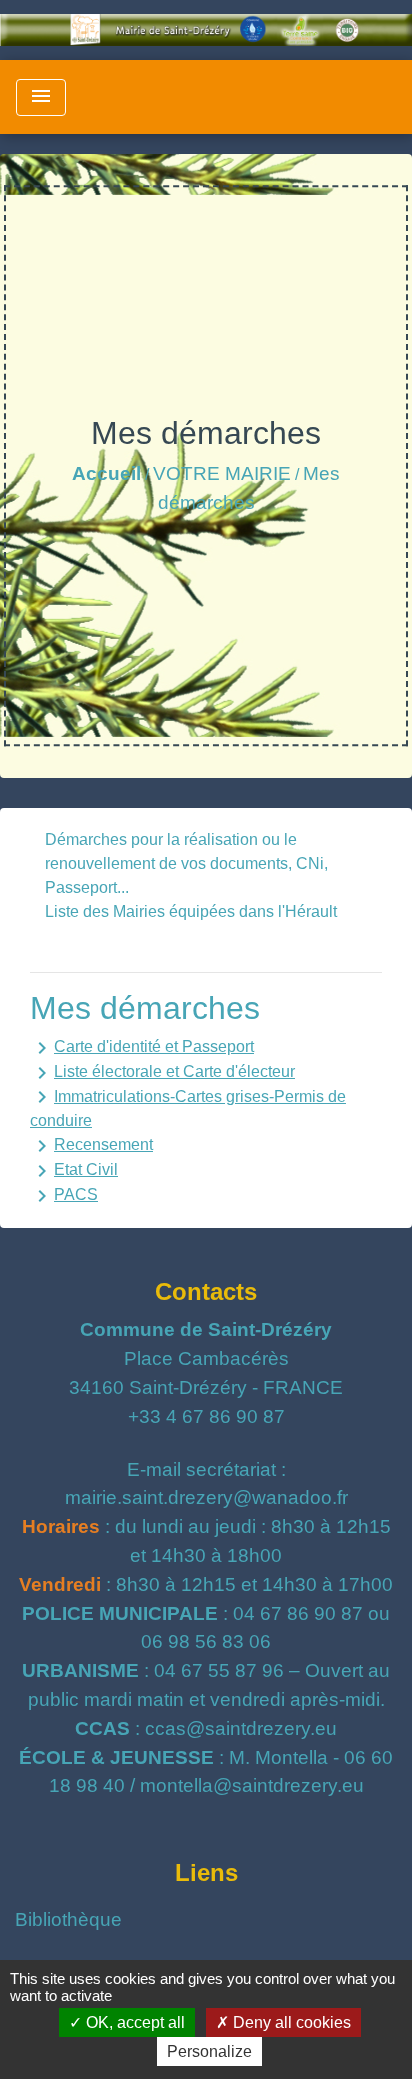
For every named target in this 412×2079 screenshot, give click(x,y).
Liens (206, 1872)
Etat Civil (74, 1171)
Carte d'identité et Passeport (142, 1048)
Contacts (206, 1291)
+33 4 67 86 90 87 (206, 1416)
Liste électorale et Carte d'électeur (162, 1073)
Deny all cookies (290, 2022)
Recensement (91, 1146)
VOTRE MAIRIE (222, 473)
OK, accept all (133, 2022)
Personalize (209, 2051)
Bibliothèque (68, 1919)
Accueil (106, 473)
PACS (64, 1196)
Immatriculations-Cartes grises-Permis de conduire (188, 1107)
